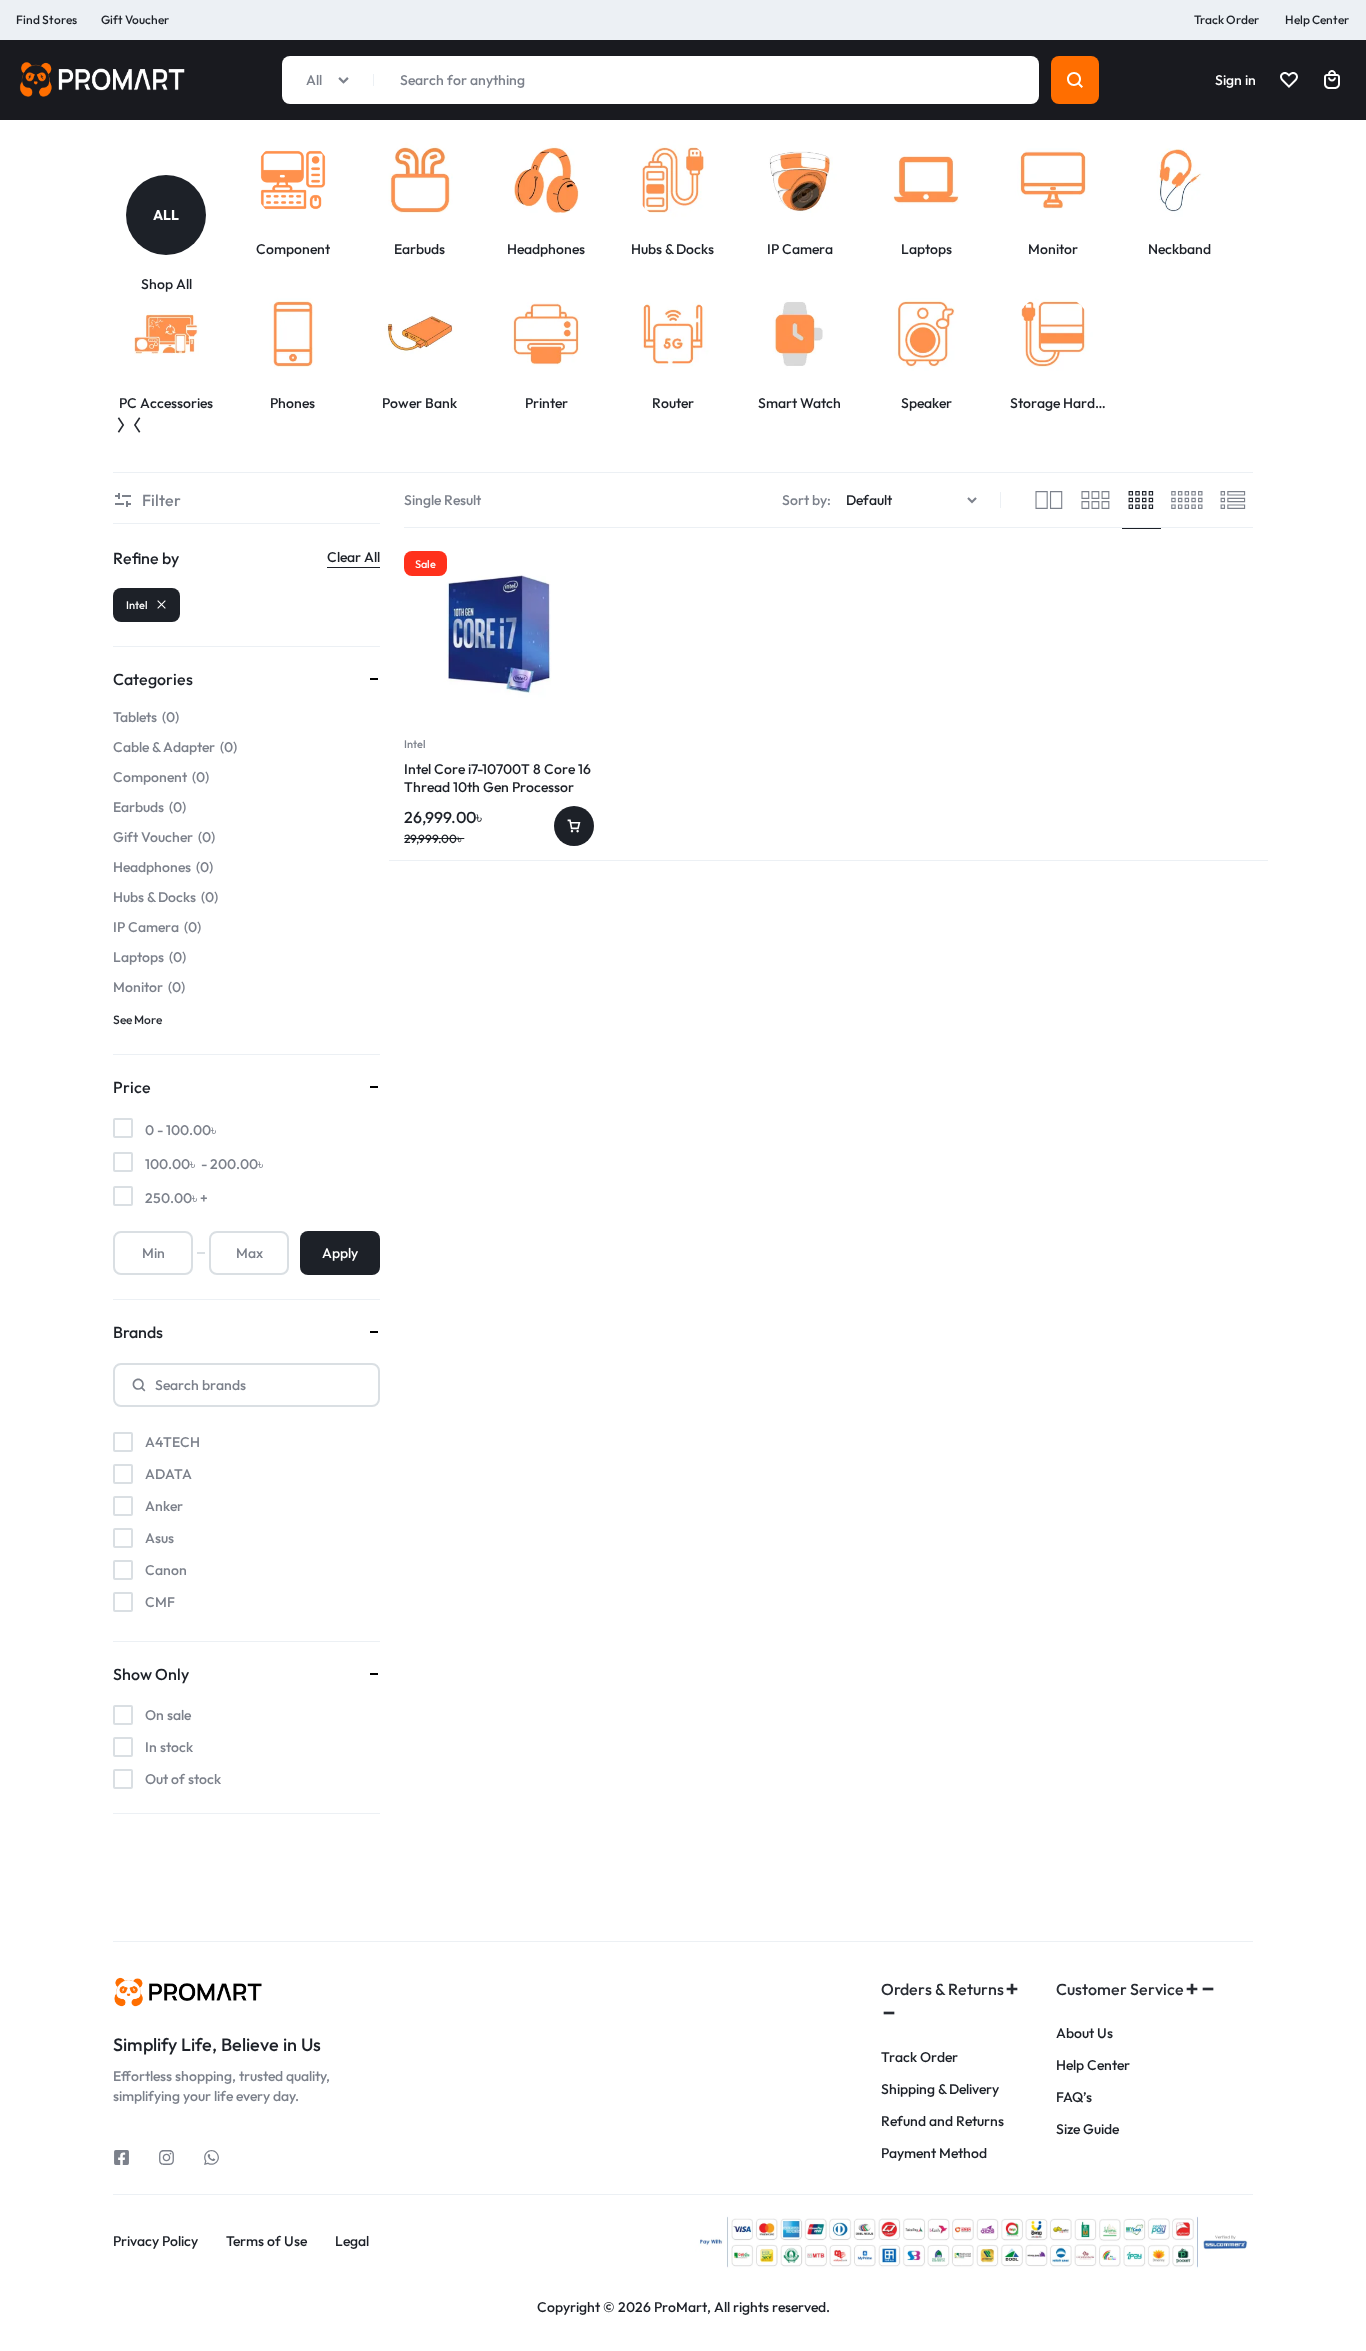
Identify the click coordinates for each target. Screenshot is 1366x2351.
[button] (121, 425)
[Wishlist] (1289, 80)
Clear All (353, 557)
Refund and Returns (942, 2121)
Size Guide (1087, 2129)
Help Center (1317, 19)
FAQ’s (1074, 2097)
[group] (176, 234)
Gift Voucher (135, 19)
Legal (352, 2241)
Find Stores (46, 19)
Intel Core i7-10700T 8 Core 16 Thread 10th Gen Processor (497, 778)
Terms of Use (266, 2241)
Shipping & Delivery (940, 2089)
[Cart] (1332, 80)
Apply (340, 1253)
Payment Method (934, 2153)
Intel (415, 744)
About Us (1084, 2033)
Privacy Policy (155, 2241)
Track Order (1226, 19)
